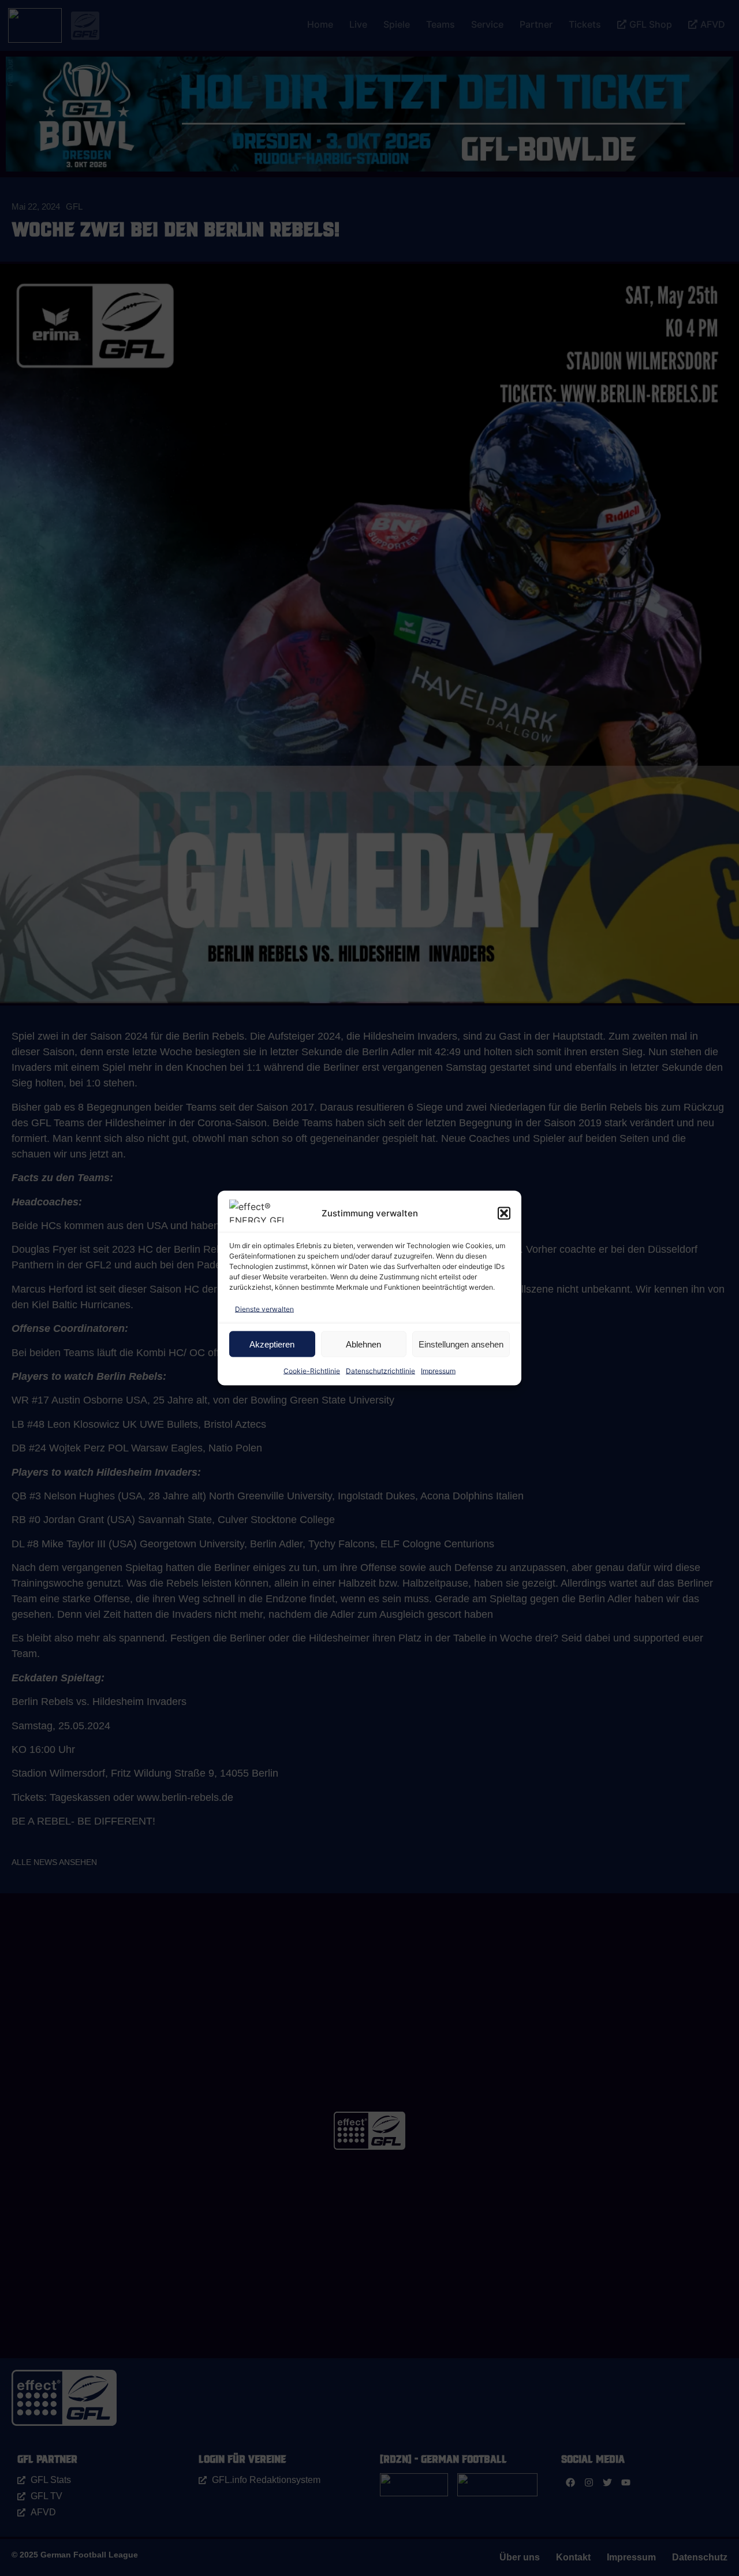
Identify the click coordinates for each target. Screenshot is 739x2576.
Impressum (438, 1371)
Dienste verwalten (264, 1309)
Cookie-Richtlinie (312, 1371)
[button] (504, 1213)
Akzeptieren (272, 1344)
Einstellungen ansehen (461, 1344)
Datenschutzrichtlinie (380, 1371)
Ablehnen (363, 1344)
